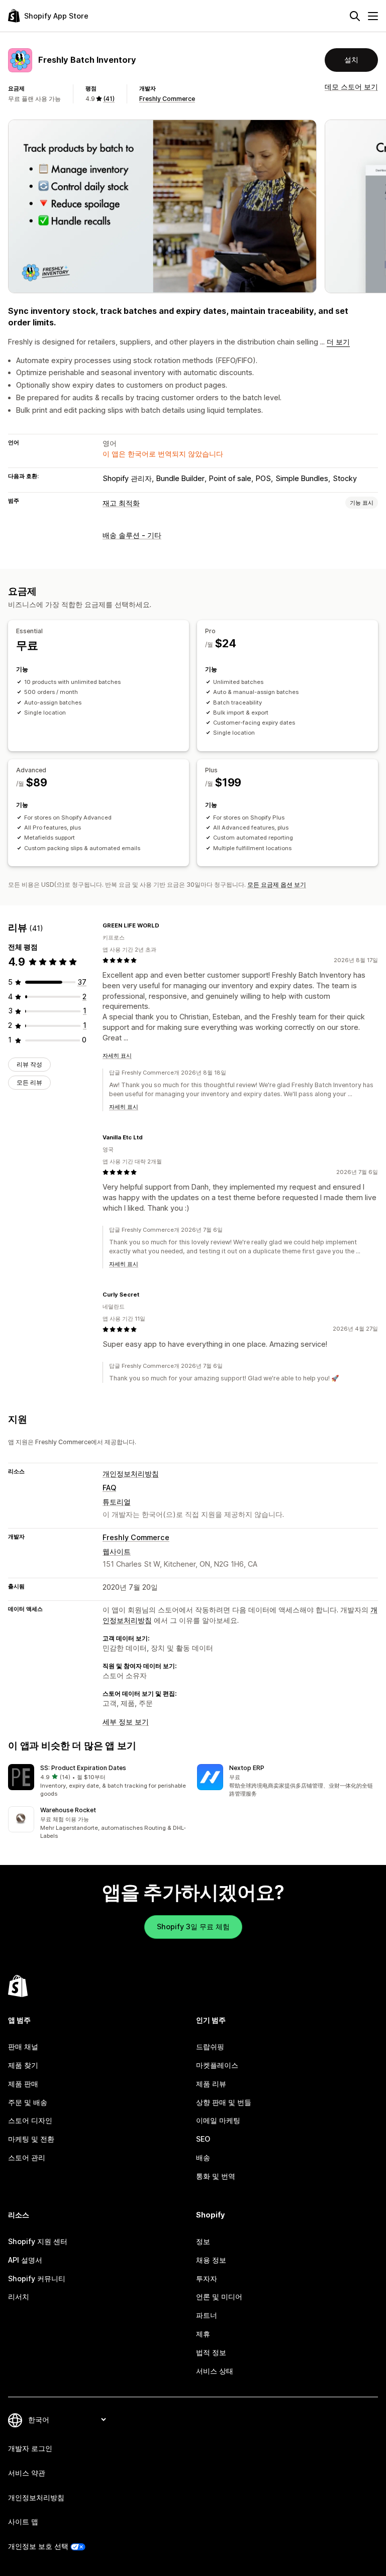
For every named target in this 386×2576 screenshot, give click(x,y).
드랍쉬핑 (210, 2046)
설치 (351, 60)
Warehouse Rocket (68, 1810)
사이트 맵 (23, 2522)
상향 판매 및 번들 (224, 2102)
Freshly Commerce (167, 99)
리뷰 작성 (29, 1064)
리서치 (19, 2297)
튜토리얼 (117, 1502)
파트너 (207, 2315)
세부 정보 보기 (126, 1722)
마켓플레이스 (217, 2065)
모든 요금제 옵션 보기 (277, 885)
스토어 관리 (27, 2157)
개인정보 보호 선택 (38, 2546)
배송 (203, 2157)
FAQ (109, 1488)
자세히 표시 (117, 1056)
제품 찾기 (23, 2065)
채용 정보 (211, 2260)
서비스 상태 (215, 2371)
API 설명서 (25, 2260)
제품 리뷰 (211, 2084)
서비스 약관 (27, 2473)
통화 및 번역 (216, 2176)
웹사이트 (117, 1551)
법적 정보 (211, 2352)
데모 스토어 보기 (351, 87)
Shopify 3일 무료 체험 (193, 1926)
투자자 (207, 2278)
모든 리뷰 (29, 1082)
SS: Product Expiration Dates (83, 1768)
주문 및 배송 (28, 2102)
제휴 (203, 2334)
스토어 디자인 (30, 2120)
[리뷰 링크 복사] (165, 925)
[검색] (355, 16)
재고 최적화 (121, 503)
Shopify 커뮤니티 (37, 2278)
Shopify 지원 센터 (38, 2241)
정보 (203, 2241)
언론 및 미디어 (219, 2297)
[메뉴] (373, 16)
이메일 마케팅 (218, 2120)
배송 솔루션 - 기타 (132, 535)
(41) (109, 99)
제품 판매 (23, 2084)
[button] (99, 1781)
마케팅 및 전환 (31, 2139)
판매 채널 (23, 2046)
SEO (203, 2139)
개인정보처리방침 (131, 1474)
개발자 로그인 (30, 2448)
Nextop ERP (247, 1768)
